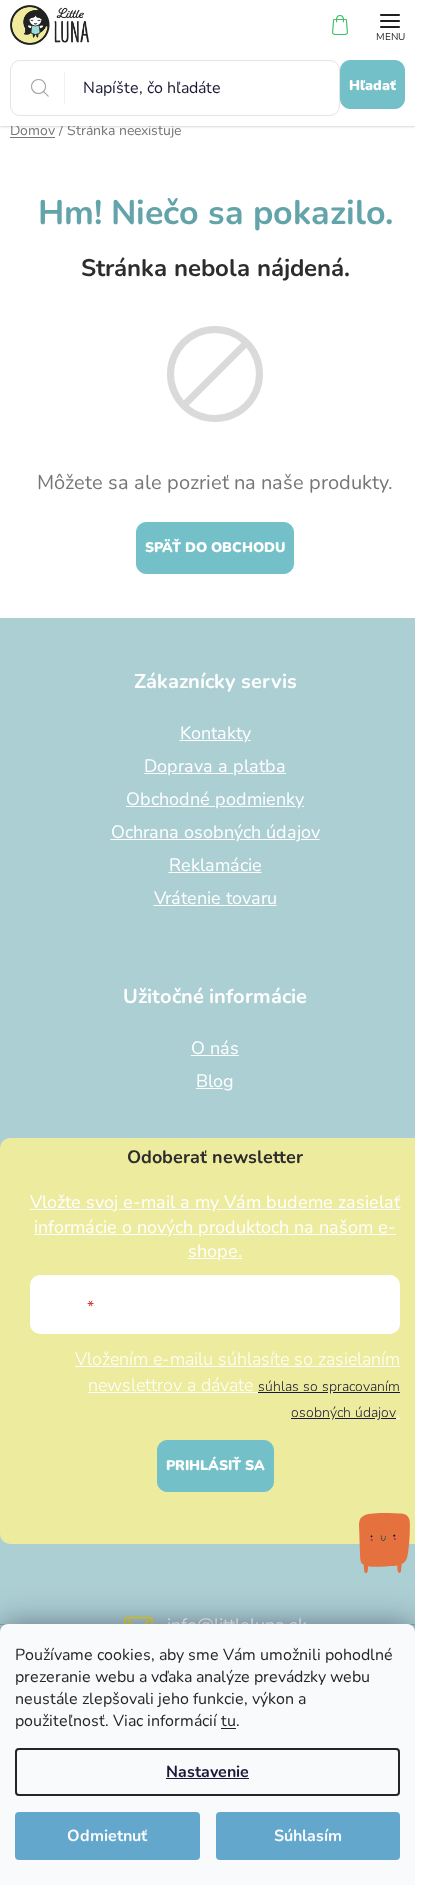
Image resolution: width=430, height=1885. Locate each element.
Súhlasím (308, 1836)
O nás (215, 1048)
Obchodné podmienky (215, 799)
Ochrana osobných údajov (215, 832)
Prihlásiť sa (215, 1465)
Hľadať (372, 85)
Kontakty (215, 733)
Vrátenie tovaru (215, 898)
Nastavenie (207, 1772)
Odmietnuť (107, 1836)
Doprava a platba (215, 766)
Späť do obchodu (215, 547)
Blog (215, 1081)
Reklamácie (215, 865)
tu (228, 1721)
